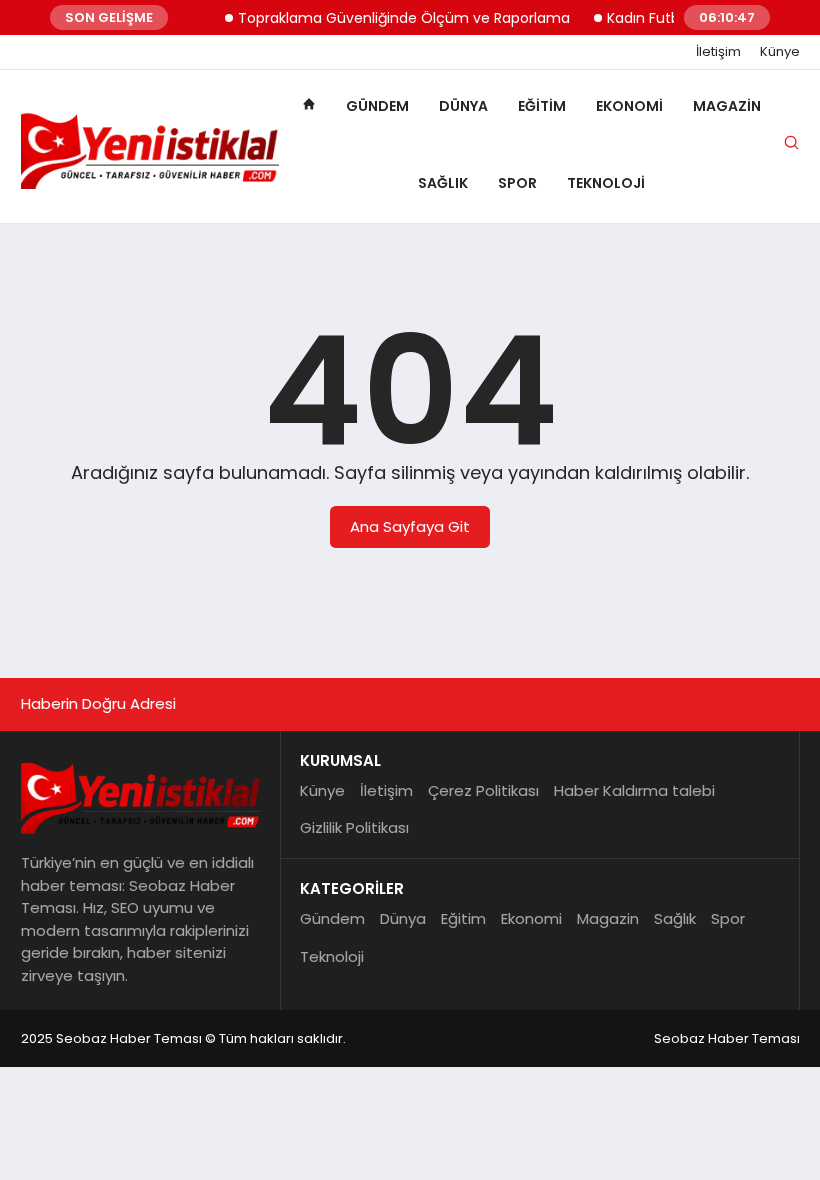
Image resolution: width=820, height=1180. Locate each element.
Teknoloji (606, 183)
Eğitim (542, 106)
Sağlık (443, 183)
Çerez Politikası (483, 790)
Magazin (727, 106)
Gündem (377, 106)
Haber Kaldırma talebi (634, 790)
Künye (780, 52)
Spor (517, 183)
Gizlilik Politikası (354, 827)
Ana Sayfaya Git (410, 526)
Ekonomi (629, 106)
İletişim (718, 52)
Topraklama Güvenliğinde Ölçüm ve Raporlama (394, 18)
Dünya (463, 106)
